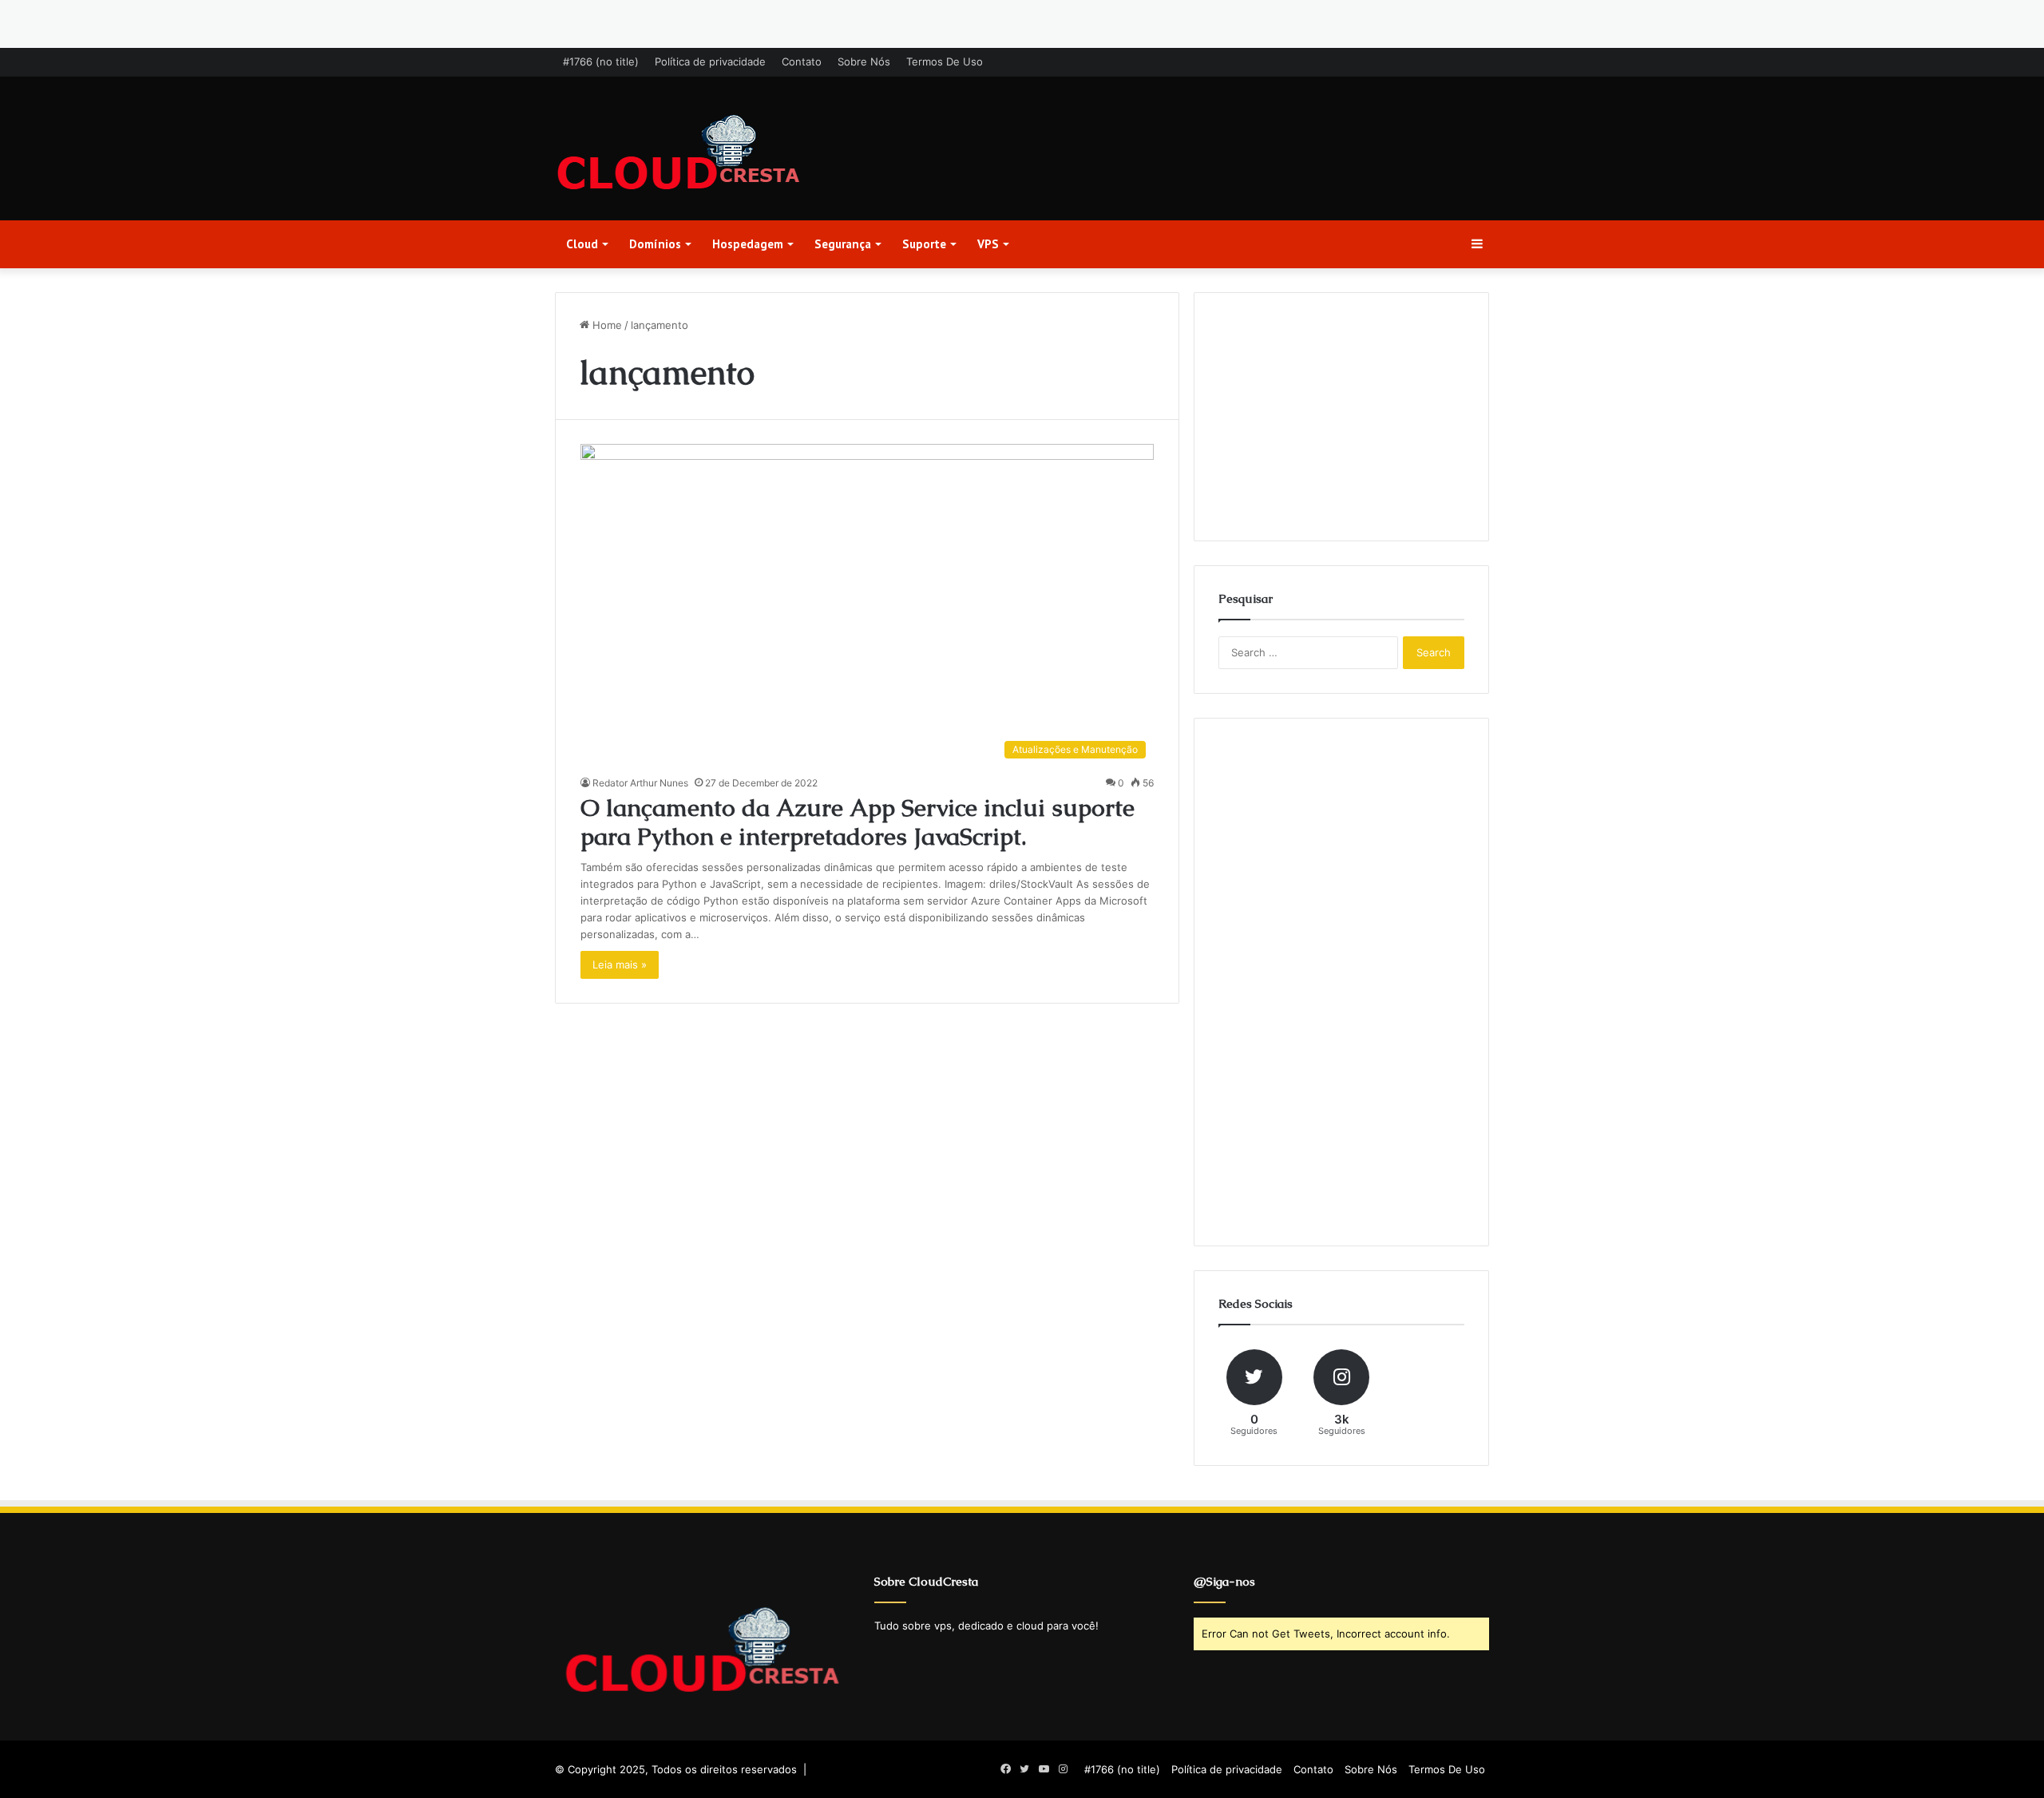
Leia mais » (620, 964)
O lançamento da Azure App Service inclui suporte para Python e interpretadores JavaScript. (858, 822)
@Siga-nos (1224, 1581)
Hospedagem (748, 244)
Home (606, 325)
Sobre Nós (864, 61)
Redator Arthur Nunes (640, 783)
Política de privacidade (710, 61)
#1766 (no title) (601, 61)
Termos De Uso (945, 61)
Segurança (843, 244)
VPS (988, 244)
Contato (802, 61)
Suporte (924, 244)
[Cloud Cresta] (679, 154)
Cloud (582, 244)
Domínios (655, 244)
